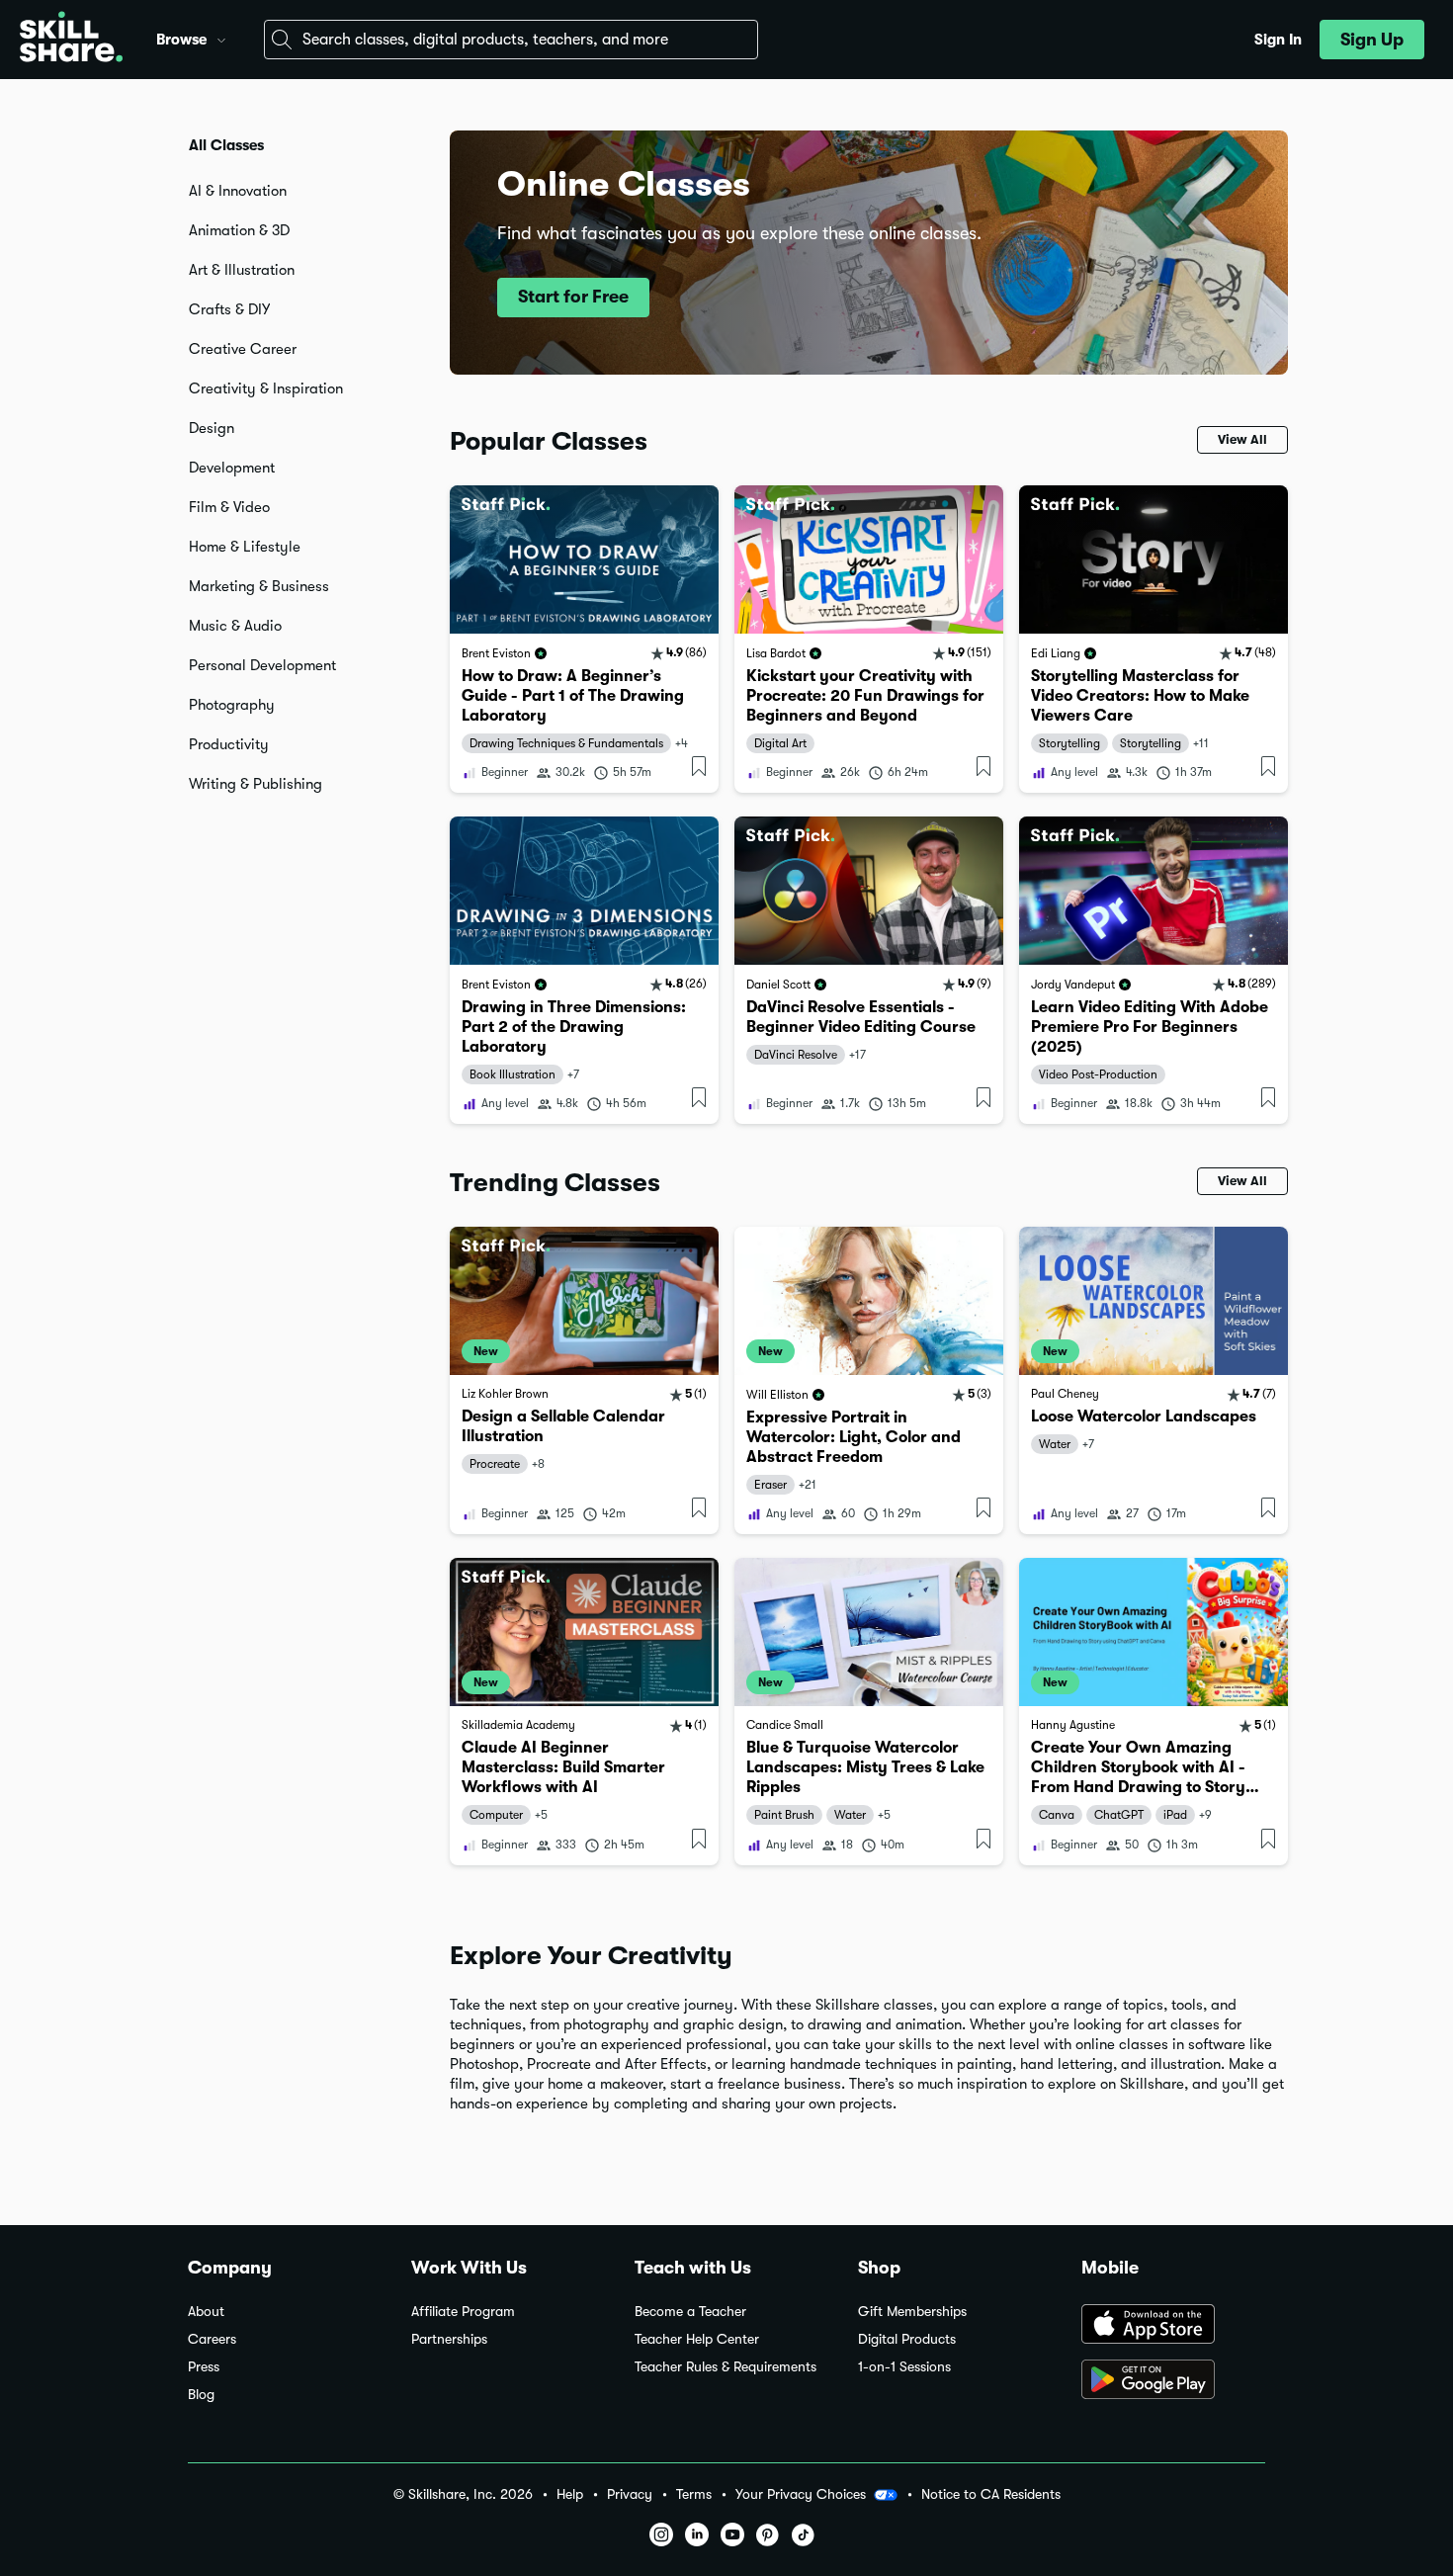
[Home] (71, 40)
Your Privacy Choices (801, 2494)
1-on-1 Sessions (904, 2367)
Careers (212, 2339)
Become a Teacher (690, 2312)
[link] (584, 639)
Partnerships (449, 2339)
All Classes (226, 145)
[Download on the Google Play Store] (1173, 2381)
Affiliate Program (463, 2312)
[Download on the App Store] (1173, 2326)
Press (204, 2367)
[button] (221, 38)
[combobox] (511, 40)
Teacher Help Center (697, 2339)
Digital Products (907, 2339)
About (206, 2312)
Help (570, 2494)
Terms (694, 2494)
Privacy (630, 2494)
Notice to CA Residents (991, 2494)
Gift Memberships (912, 2312)
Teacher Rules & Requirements (726, 2367)
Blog (201, 2395)
